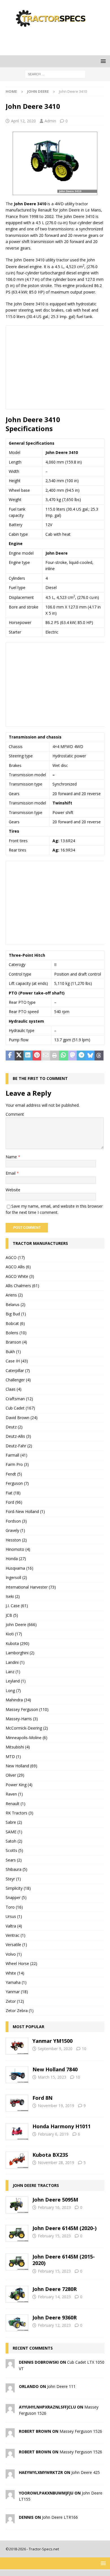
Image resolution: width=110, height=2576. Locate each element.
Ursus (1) (14, 1916)
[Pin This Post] (37, 1056)
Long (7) (13, 1690)
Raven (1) (14, 1794)
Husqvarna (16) (19, 1568)
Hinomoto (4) (18, 1549)
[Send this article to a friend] (46, 1056)
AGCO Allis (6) (18, 1267)
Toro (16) (14, 1907)
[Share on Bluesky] (90, 1056)
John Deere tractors (36, 2185)
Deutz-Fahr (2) (19, 1446)
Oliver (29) (15, 1775)
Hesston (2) (16, 1540)
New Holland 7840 (55, 2069)
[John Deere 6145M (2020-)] (17, 2233)
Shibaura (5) (16, 1869)
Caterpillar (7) (18, 1370)
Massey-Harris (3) (22, 1719)
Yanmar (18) (17, 1992)
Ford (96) (14, 1502)
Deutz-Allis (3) (18, 1436)
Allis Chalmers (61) (22, 1286)
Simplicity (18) (18, 1888)
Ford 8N (42, 2098)
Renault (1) (16, 1804)
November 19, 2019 (56, 2106)
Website (13, 1190)
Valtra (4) (14, 1926)
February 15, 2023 (54, 2236)
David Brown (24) (22, 1418)
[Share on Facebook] (10, 1056)
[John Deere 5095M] (17, 2205)
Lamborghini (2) (20, 1653)
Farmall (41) (16, 1455)
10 (84, 2049)
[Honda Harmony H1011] (17, 2132)
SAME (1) (14, 1832)
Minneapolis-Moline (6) (27, 1738)
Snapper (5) (16, 1897)
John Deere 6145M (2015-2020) (64, 2260)
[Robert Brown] (10, 2434)
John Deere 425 (86, 2472)
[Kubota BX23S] (17, 2160)
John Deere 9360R (55, 2317)
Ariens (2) (14, 1295)
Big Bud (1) (16, 1314)
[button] (102, 61)
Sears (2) (14, 1860)
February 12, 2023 (54, 2325)
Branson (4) (16, 1342)
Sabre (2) (14, 1822)
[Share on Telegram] (81, 1056)
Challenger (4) (18, 1380)
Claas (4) (14, 1389)
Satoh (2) (14, 1841)
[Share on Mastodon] (72, 1056)
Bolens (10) (16, 1333)
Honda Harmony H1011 (61, 2126)
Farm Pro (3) (17, 1464)
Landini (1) (15, 1662)
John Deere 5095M (55, 2200)
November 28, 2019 (56, 2163)
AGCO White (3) (20, 1276)
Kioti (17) (14, 1634)
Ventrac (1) (16, 1935)
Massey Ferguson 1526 (81, 2431)
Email (11, 1173)
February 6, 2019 (53, 2134)
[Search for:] (55, 74)
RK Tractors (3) (19, 1813)
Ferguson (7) (17, 1483)
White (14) (15, 1973)
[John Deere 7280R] (17, 2294)
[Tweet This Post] (19, 1056)
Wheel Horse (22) (21, 1963)
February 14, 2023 (54, 2297)
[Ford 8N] (17, 2103)
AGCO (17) (15, 1257)
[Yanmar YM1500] (17, 2046)
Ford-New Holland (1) (25, 1511)
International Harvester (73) (31, 1587)
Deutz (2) (14, 1427)
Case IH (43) (17, 1361)
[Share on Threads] (99, 1056)
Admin (50, 121)
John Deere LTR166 (60, 2517)
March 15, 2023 (52, 2077)
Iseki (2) (13, 1596)
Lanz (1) (13, 1672)
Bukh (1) (13, 1352)
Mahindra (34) (18, 1700)
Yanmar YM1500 (52, 2041)
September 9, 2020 (55, 2049)
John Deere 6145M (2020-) (64, 2228)
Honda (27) (16, 1559)
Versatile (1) (16, 1945)
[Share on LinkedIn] (28, 1056)
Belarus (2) (16, 1304)
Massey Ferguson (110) (27, 1709)
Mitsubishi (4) (18, 1747)
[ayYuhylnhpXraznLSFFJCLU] (10, 2410)
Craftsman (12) (19, 1399)
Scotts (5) (14, 1850)
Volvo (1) (14, 1954)
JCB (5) (12, 1615)
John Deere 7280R (55, 2289)
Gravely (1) (15, 1530)
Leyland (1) (16, 1681)
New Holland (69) (21, 1766)
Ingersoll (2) (16, 1577)
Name (12, 1157)
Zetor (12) (15, 2001)
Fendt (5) (14, 1474)
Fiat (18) (13, 1493)
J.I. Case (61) (17, 1606)
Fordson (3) (16, 1521)
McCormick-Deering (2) (27, 1728)
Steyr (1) (13, 1879)
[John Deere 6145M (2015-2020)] (17, 2262)
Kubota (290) (17, 1643)
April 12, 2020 (23, 121)
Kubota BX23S (50, 2155)
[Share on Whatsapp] (63, 1056)
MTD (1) (13, 1756)
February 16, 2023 (54, 2207)
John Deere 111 (61, 2386)
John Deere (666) (21, 1625)
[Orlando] (10, 2389)
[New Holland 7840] (17, 2075)
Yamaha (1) (16, 1982)
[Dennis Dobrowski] (10, 2365)
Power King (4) (19, 1785)
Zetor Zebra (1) (20, 2011)
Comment (15, 1114)
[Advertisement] (58, 41)
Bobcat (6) (15, 1323)
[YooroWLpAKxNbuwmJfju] (10, 2495)
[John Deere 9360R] (17, 2323)
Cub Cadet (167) (20, 1408)
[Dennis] (10, 2520)
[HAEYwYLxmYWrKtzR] (10, 2475)
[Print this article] (55, 1056)
